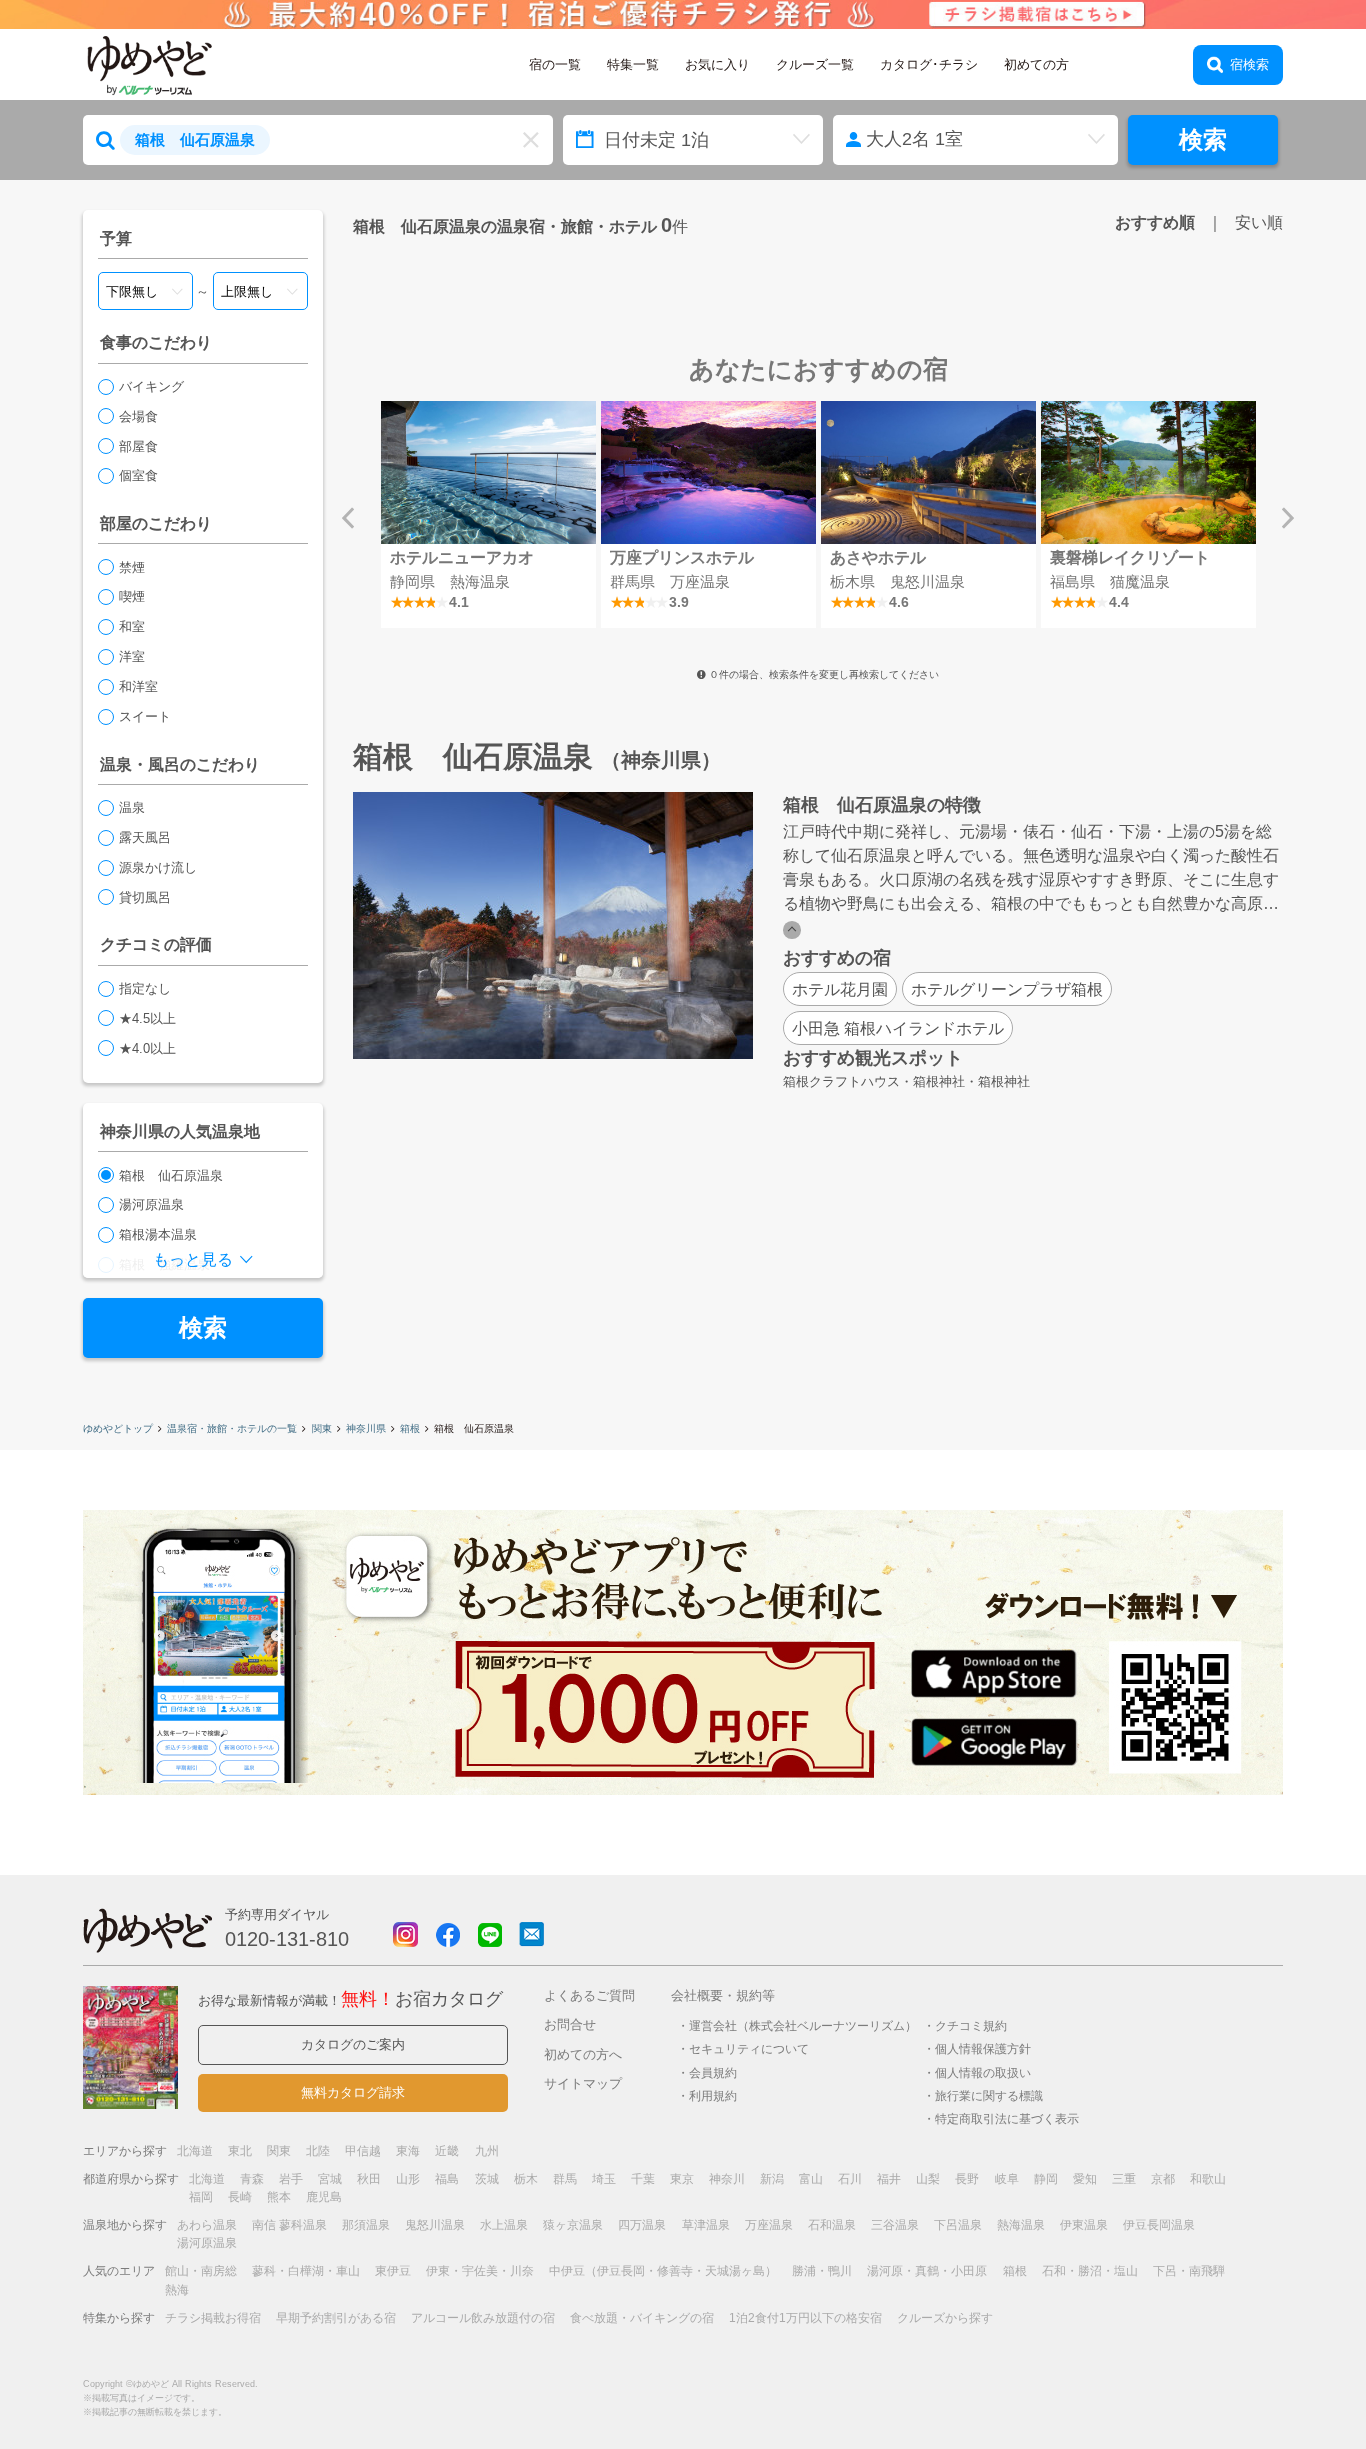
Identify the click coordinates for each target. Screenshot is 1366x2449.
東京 (682, 2179)
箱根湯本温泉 (158, 1234)
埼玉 (604, 2179)
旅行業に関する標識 (989, 2095)
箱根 (410, 1428)
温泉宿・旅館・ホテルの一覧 (232, 1428)
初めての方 (1036, 64)
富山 (811, 2179)
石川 (850, 2179)
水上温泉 (504, 2225)
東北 (240, 2151)
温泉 (132, 807)
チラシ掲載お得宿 (213, 2318)
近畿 (447, 2151)
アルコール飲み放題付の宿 (483, 2318)
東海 (408, 2151)
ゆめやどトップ (118, 1428)
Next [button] (1288, 518)
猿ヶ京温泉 (573, 2225)
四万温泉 (642, 2225)
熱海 (177, 2290)
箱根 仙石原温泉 (171, 1175)
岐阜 (1007, 2179)
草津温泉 (706, 2225)
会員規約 (713, 2072)
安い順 (1259, 222)
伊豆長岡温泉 (1159, 2225)
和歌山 (1208, 2179)
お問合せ (570, 2024)
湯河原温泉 (151, 1204)
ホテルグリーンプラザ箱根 (1007, 989)
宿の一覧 (555, 64)
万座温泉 (769, 2225)
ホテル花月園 (840, 989)
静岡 (1046, 2179)
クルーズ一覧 (815, 64)
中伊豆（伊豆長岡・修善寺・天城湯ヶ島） (663, 2271)
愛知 (1085, 2179)
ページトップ (1291, 2382)
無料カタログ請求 (353, 2092)
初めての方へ (583, 2054)
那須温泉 (366, 2225)
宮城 (330, 2179)
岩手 (291, 2179)
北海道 (195, 2151)
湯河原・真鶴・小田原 (927, 2271)
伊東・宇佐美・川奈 (480, 2271)
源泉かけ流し (158, 867)
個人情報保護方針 (983, 2048)
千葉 (643, 2179)
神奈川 (727, 2179)
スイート (145, 716)
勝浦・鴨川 (822, 2271)
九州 (487, 2151)
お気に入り (717, 64)
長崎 (240, 2197)
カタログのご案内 (353, 2044)
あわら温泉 (207, 2225)
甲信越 (363, 2151)
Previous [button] (348, 518)
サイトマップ (583, 2083)
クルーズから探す (945, 2318)
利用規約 (713, 2095)
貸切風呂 (145, 897)
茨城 (487, 2179)
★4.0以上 (147, 1048)
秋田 (369, 2179)
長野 (967, 2179)
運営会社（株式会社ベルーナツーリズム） (803, 2025)
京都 (1163, 2179)
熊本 (279, 2197)
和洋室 (138, 686)
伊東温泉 (1084, 2225)
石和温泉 (832, 2225)
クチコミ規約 (971, 2025)
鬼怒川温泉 (435, 2225)
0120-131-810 (287, 1939)
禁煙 (132, 567)
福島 (447, 2179)
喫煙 (132, 596)
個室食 (138, 475)
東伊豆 (393, 2271)
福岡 (201, 2197)
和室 (132, 626)
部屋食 (138, 446)
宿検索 (1249, 64)
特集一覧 (633, 64)
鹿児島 (324, 2197)
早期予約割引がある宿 (336, 2318)
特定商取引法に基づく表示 (1007, 2118)
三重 (1124, 2179)
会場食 (138, 416)
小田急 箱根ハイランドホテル (898, 1028)
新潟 (772, 2179)
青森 (252, 2179)
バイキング (151, 386)
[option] (488, 514)
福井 (889, 2179)
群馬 (565, 2179)
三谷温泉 (895, 2225)
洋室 (132, 656)
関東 (322, 1428)
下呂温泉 (958, 2225)
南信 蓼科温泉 (289, 2225)
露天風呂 (145, 837)
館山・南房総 (201, 2271)
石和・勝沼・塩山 (1090, 2271)
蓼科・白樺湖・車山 (306, 2271)
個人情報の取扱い (983, 2072)
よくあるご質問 (589, 1995)
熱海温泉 (1021, 2225)
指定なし (145, 988)
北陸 (318, 2151)
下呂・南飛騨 (1189, 2271)
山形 (408, 2179)
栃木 (526, 2179)
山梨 (928, 2179)
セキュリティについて (749, 2048)
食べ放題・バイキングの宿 (642, 2318)
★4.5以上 (147, 1018)
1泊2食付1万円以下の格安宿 (805, 2318)
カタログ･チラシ (929, 64)
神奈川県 (366, 1428)
